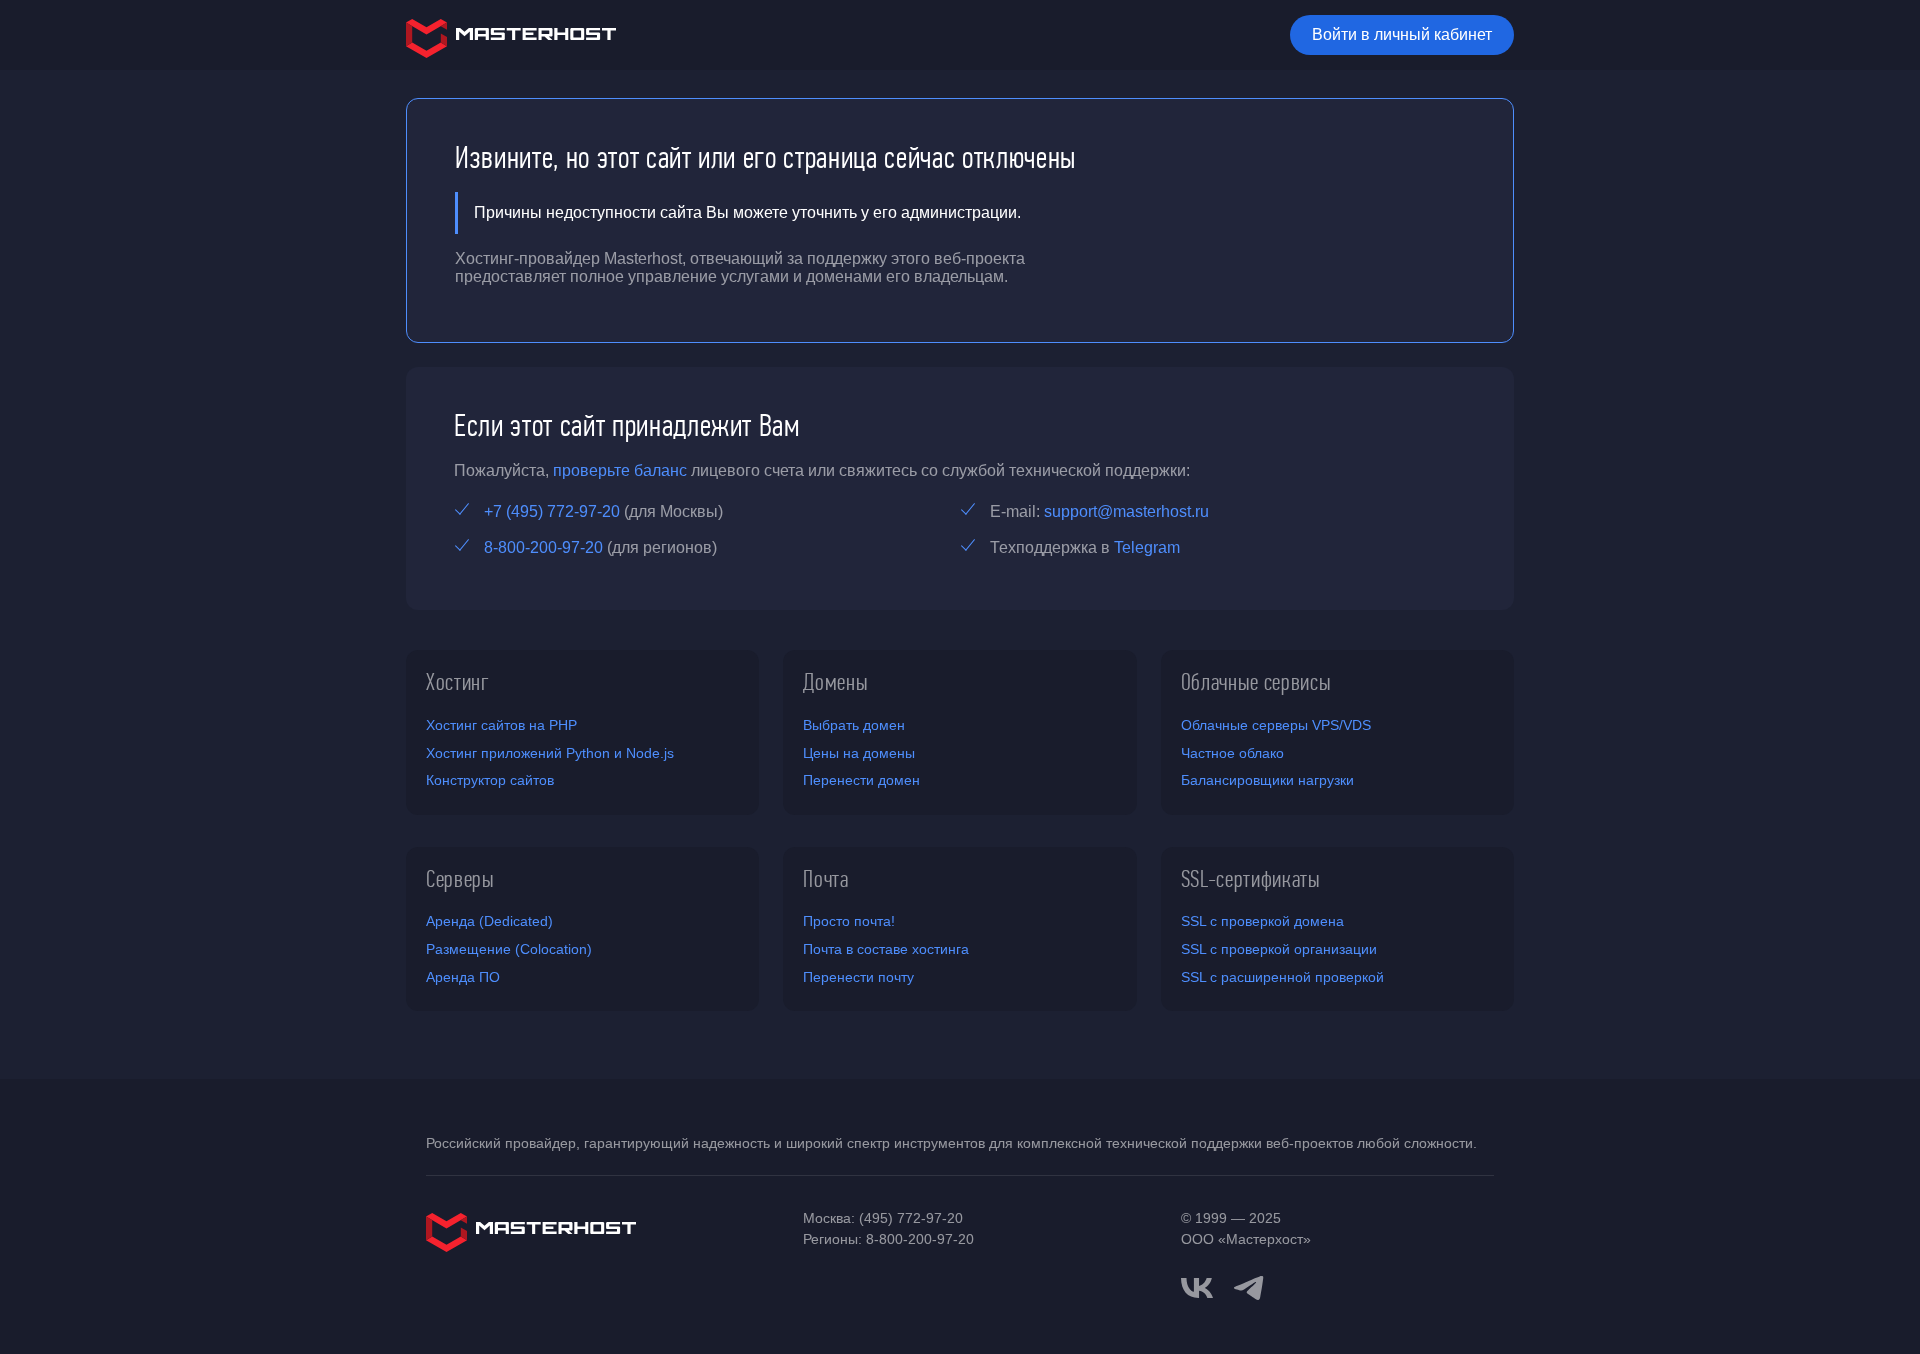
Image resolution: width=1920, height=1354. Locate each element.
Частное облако (1232, 753)
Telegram (1147, 547)
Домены (835, 682)
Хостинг (458, 682)
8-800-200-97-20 (543, 547)
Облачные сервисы (1256, 682)
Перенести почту (858, 977)
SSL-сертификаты (1251, 879)
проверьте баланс (620, 470)
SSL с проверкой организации (1279, 949)
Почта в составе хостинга (886, 949)
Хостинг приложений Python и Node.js (550, 753)
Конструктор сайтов (490, 780)
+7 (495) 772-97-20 (552, 511)
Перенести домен (861, 780)
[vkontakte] (1197, 1288)
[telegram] (1249, 1286)
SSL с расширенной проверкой (1282, 977)
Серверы (460, 879)
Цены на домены (859, 753)
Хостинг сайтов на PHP (501, 725)
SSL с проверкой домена (1262, 921)
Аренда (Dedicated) (489, 921)
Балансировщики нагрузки (1267, 780)
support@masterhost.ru (1126, 511)
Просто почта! (849, 921)
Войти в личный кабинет (1402, 34)
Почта (825, 879)
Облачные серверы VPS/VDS (1276, 725)
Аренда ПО (463, 977)
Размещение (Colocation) (509, 949)
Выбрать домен (854, 725)
